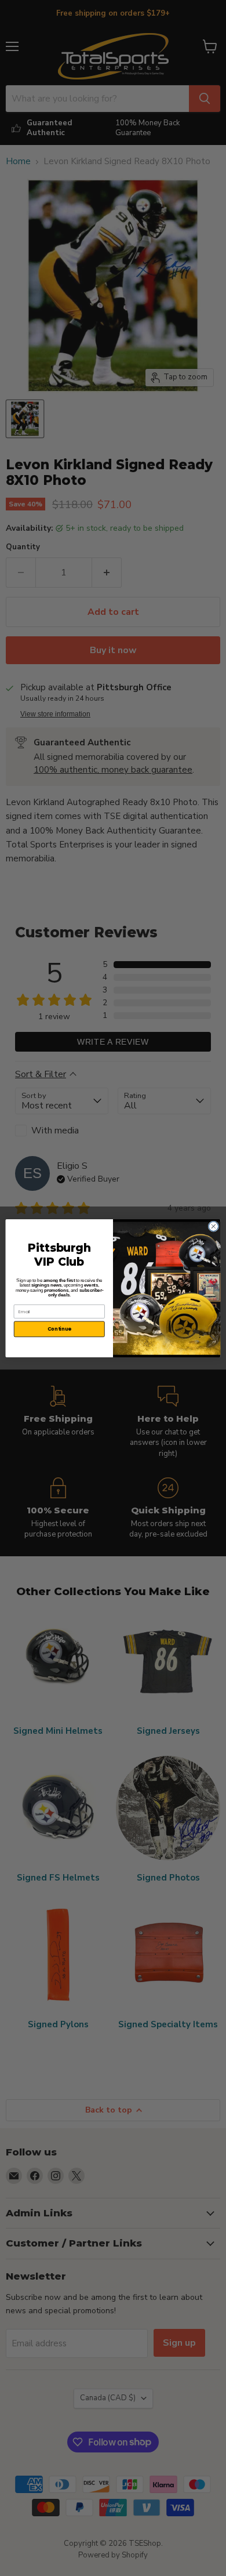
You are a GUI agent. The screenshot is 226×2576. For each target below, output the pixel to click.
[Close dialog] (214, 1226)
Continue (59, 1329)
